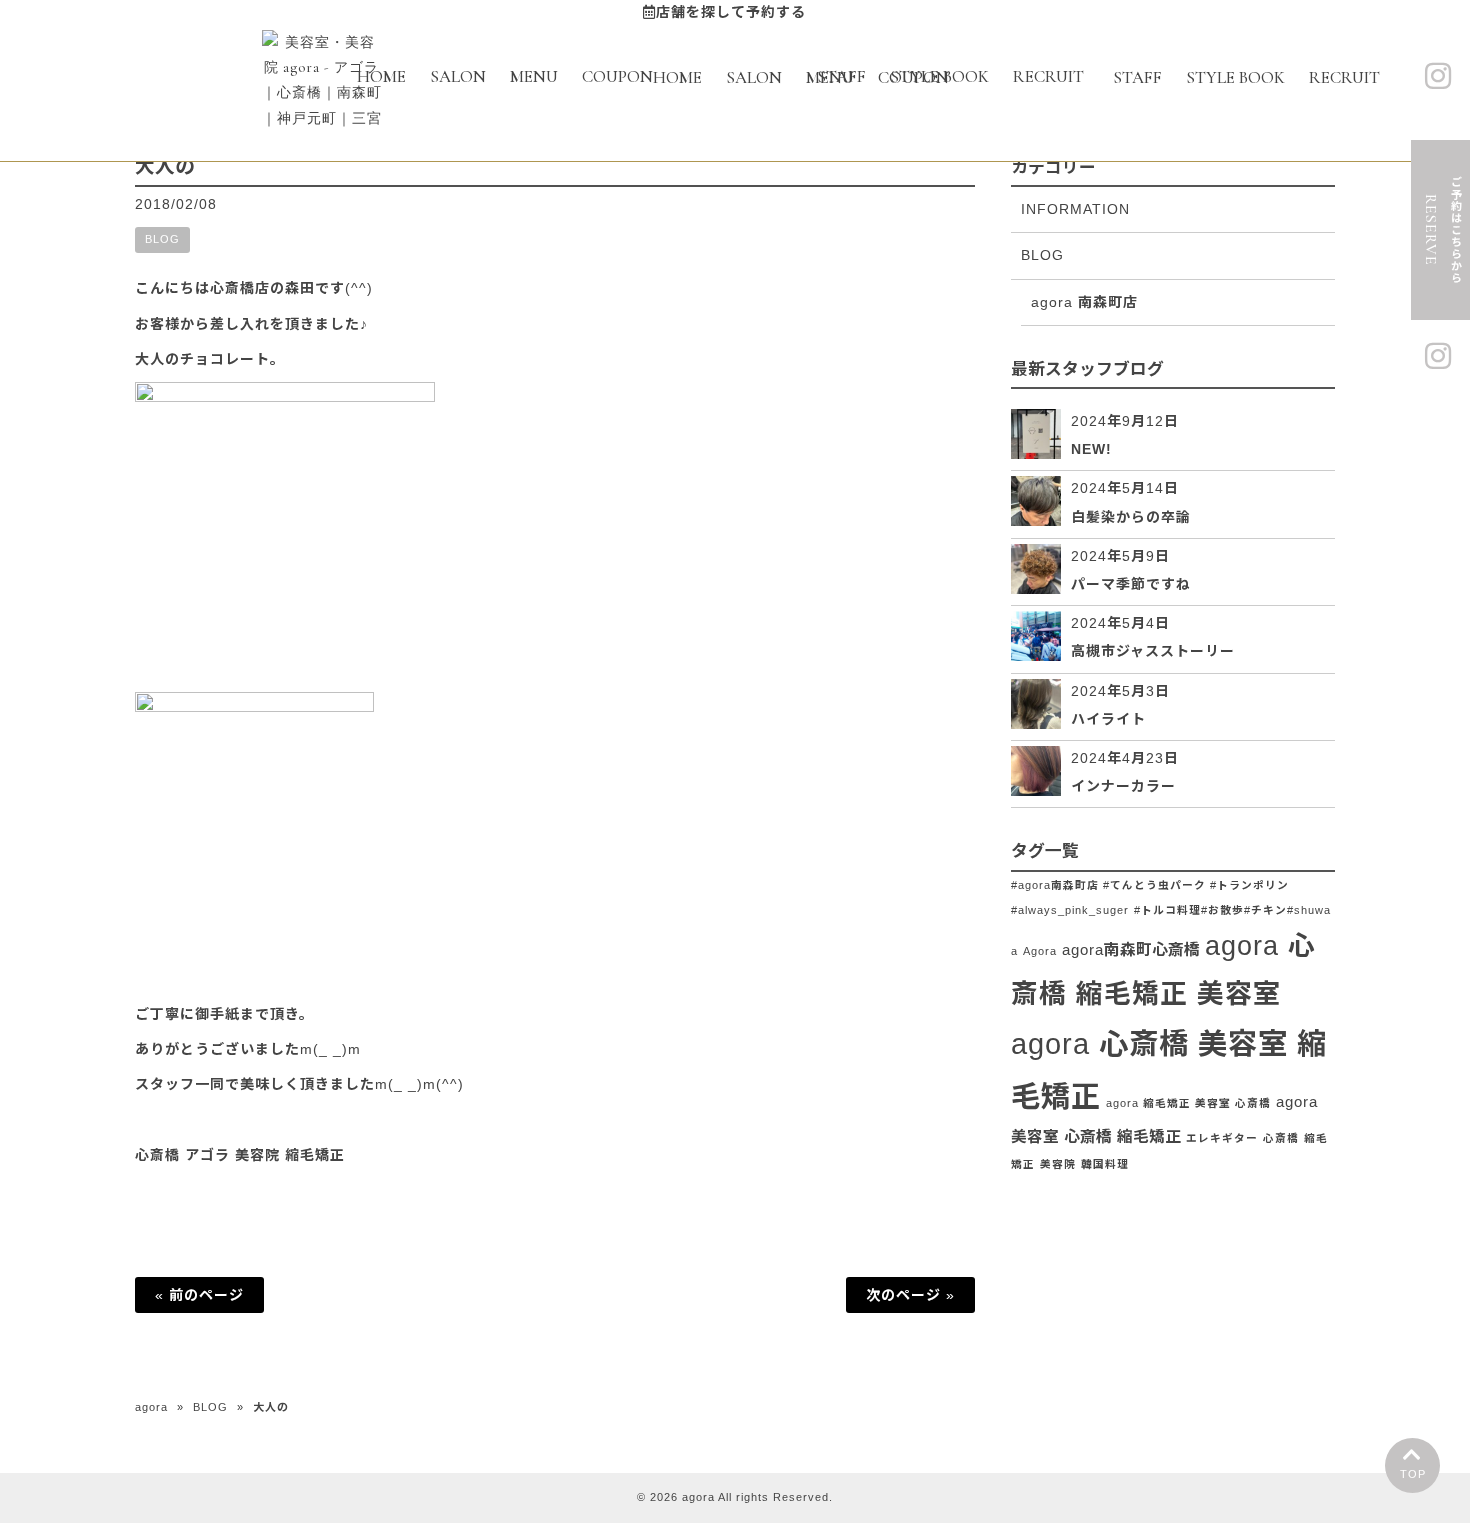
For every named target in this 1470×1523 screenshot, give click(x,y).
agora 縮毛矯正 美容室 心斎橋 (1188, 1103)
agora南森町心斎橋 (1131, 949)
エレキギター (1222, 1138)
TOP (1413, 1474)
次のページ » (910, 1295)
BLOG (162, 239)
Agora (1040, 951)
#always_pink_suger (1070, 910)
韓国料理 (1105, 1164)
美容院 (1058, 1164)
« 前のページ (199, 1295)
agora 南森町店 (1084, 302)
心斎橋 (1281, 1138)
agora (151, 1407)
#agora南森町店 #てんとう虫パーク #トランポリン (1150, 885)
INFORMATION (1075, 209)
